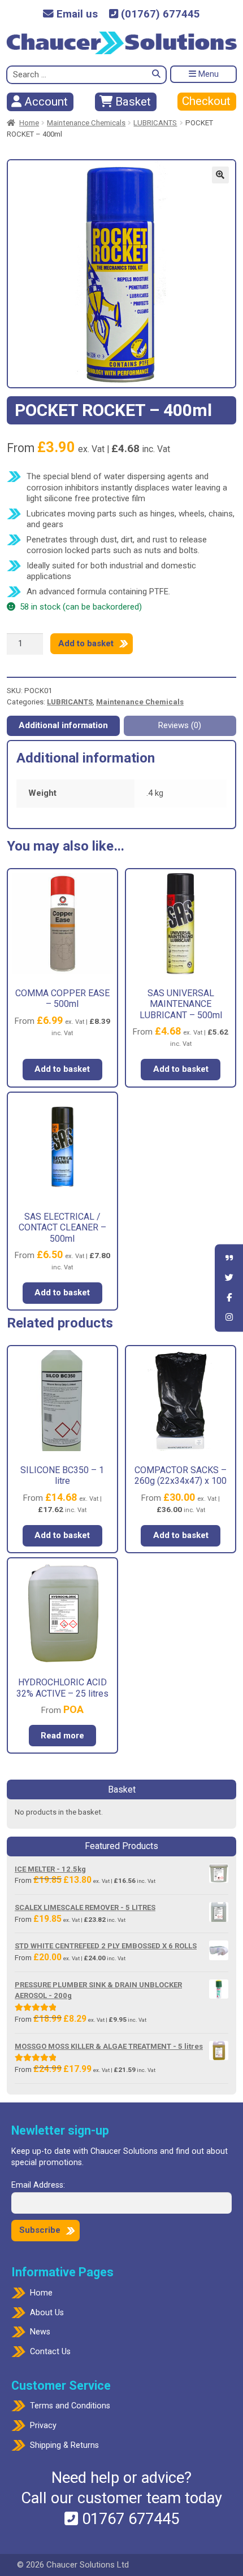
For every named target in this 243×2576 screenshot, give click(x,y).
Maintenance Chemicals (86, 123)
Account (45, 102)
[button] (220, 175)
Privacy (43, 2426)
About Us (47, 2313)
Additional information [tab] (63, 725)
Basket (132, 102)
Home (29, 123)
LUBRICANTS (155, 123)
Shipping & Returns (64, 2445)
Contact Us (50, 2352)
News (40, 2332)
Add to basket (86, 643)
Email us (76, 14)
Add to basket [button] (62, 1069)
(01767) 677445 (159, 14)
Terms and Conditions (70, 2406)
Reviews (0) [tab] (180, 725)
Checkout (206, 101)
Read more (62, 1736)
